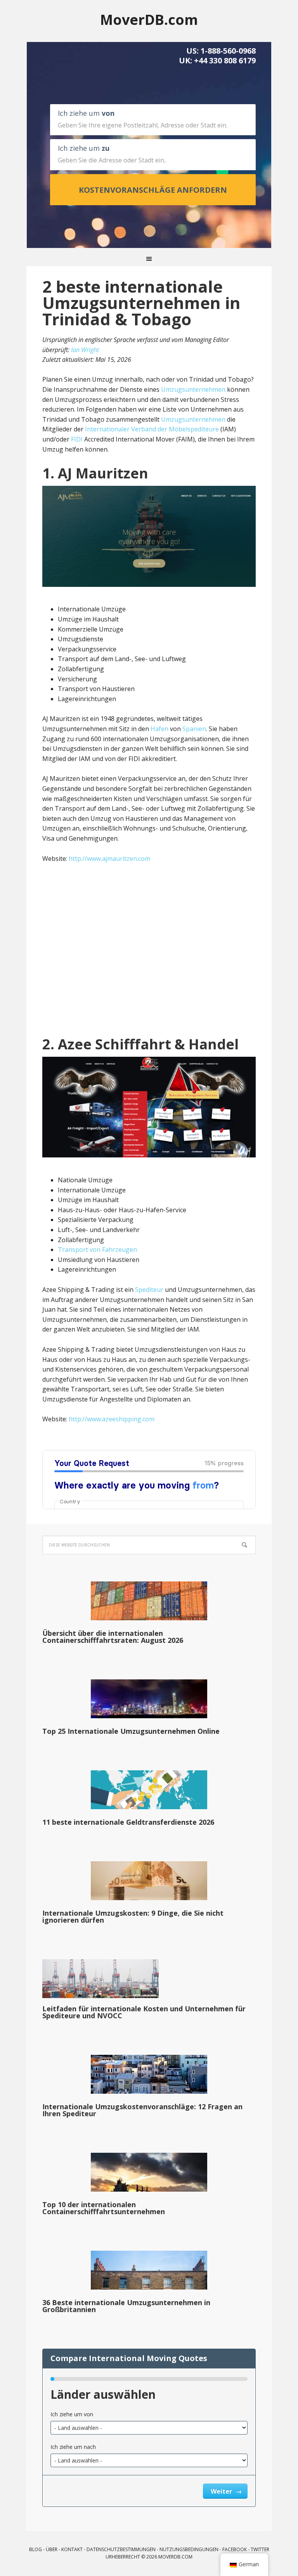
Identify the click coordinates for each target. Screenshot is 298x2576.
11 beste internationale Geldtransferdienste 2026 (128, 1822)
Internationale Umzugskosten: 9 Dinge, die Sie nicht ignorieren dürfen (133, 1916)
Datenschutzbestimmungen (121, 2549)
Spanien (194, 729)
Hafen (159, 729)
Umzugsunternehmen (193, 389)
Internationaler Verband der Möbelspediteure (152, 429)
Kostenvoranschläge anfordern (153, 190)
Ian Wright (85, 350)
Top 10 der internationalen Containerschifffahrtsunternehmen (104, 2208)
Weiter (222, 2491)
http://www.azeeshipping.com (112, 1419)
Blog (36, 2549)
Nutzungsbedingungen (189, 2549)
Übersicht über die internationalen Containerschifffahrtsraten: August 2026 (113, 1637)
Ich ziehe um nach (73, 2447)
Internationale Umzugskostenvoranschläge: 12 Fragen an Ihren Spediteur (142, 2110)
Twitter (260, 2549)
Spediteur (149, 1290)
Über (52, 2549)
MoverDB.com (149, 19)
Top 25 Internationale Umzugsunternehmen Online (131, 1731)
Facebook (235, 2549)
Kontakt (72, 2549)
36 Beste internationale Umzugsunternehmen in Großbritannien (126, 2306)
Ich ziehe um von (72, 2414)
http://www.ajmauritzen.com (109, 859)
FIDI (77, 439)
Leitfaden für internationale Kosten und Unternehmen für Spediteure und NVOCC (144, 2012)
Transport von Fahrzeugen (97, 1250)
